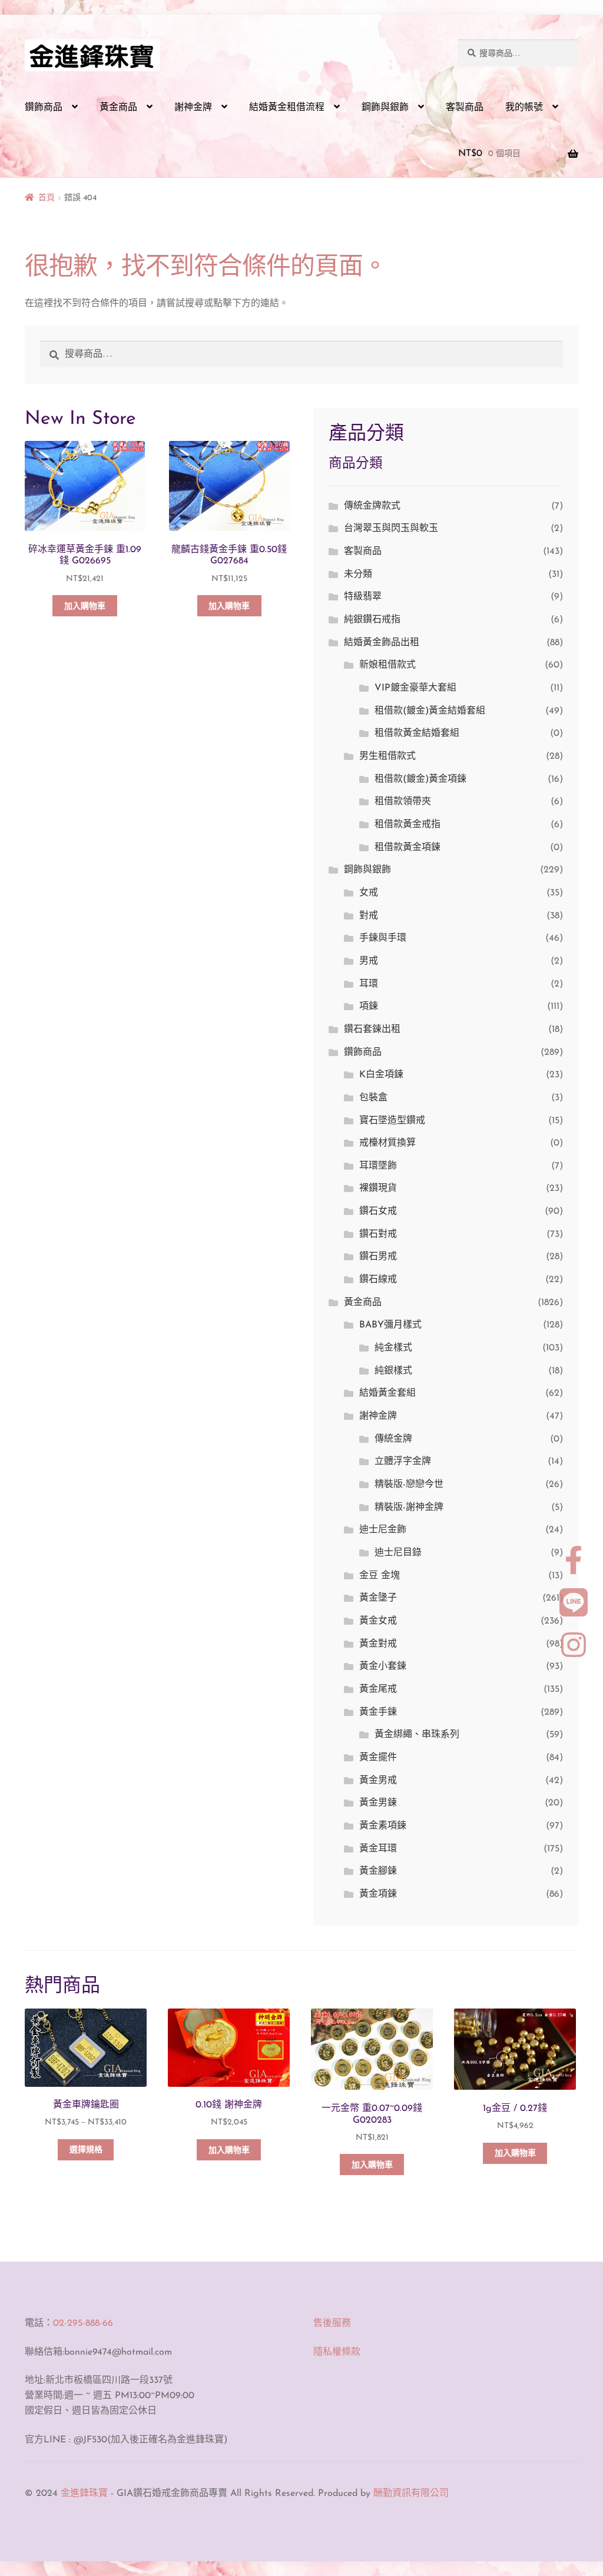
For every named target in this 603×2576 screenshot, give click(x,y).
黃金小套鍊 (383, 1667)
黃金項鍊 (378, 1894)
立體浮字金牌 (403, 1462)
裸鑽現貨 (378, 1189)
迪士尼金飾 (383, 1530)
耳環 (369, 984)
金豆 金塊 (380, 1576)
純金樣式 (393, 1348)
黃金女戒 (378, 1621)
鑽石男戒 (378, 1257)
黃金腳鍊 (378, 1871)
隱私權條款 (337, 2352)
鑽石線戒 (378, 1280)
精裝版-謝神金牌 (409, 1508)
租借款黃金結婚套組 (417, 733)
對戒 (369, 916)
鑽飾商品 (44, 108)
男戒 (369, 961)
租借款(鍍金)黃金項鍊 (420, 779)
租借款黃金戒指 (407, 825)
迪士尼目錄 (398, 1553)
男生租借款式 (387, 756)
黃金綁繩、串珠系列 (417, 1735)
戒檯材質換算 (387, 1143)
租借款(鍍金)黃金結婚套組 (430, 711)
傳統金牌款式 (372, 506)
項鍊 (369, 1007)
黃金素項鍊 (383, 1826)
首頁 (47, 198)
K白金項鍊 (381, 1075)
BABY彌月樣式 (390, 1325)
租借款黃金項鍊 (407, 848)
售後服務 (332, 2323)
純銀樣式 (393, 1371)
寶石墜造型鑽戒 (392, 1121)
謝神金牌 (193, 108)
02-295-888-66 (83, 2323)
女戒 (369, 893)
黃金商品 (118, 108)
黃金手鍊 (378, 1712)
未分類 (358, 575)
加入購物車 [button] (85, 607)
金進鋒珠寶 (84, 2494)
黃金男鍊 (378, 1803)
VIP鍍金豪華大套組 (415, 688)
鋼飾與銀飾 (385, 108)
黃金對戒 (378, 1644)
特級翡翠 (363, 597)
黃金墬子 (378, 1598)
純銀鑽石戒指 (372, 620)
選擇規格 (86, 2150)
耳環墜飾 (378, 1166)
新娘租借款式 (387, 665)
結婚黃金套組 (387, 1393)
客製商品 (465, 108)
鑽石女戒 (378, 1211)
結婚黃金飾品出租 (382, 643)
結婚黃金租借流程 (287, 108)
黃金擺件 (378, 1758)
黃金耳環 (378, 1849)
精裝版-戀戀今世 (409, 1485)
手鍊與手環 (383, 938)
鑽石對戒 (378, 1234)
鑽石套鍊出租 (372, 1030)
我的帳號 (524, 108)
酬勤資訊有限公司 (411, 2494)
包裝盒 (373, 1098)
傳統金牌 (393, 1439)
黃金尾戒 (378, 1689)
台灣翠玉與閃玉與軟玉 (391, 529)
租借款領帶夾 (403, 802)
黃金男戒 (378, 1781)
